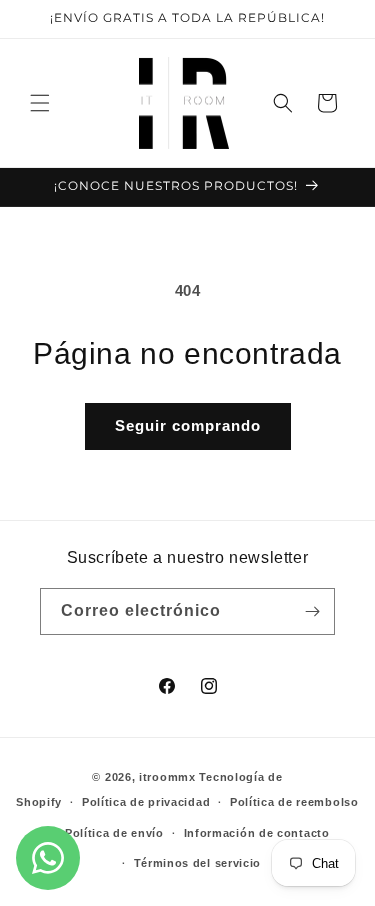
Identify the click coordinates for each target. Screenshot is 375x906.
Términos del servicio (198, 863)
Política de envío (114, 833)
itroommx (167, 777)
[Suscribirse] (312, 611)
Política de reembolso (294, 802)
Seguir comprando (188, 425)
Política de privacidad (146, 802)
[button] (40, 103)
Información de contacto (257, 833)
